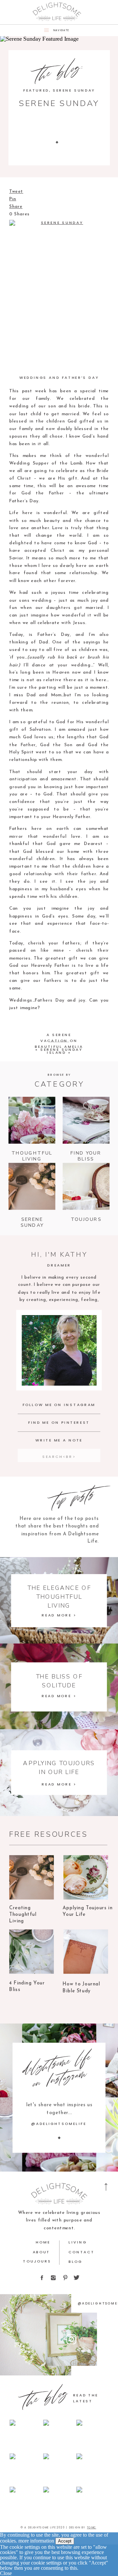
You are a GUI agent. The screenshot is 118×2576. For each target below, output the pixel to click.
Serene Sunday (74, 90)
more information (36, 2541)
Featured (36, 90)
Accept (65, 2541)
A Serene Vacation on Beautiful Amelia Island (59, 1043)
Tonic (91, 2527)
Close (6, 2573)
